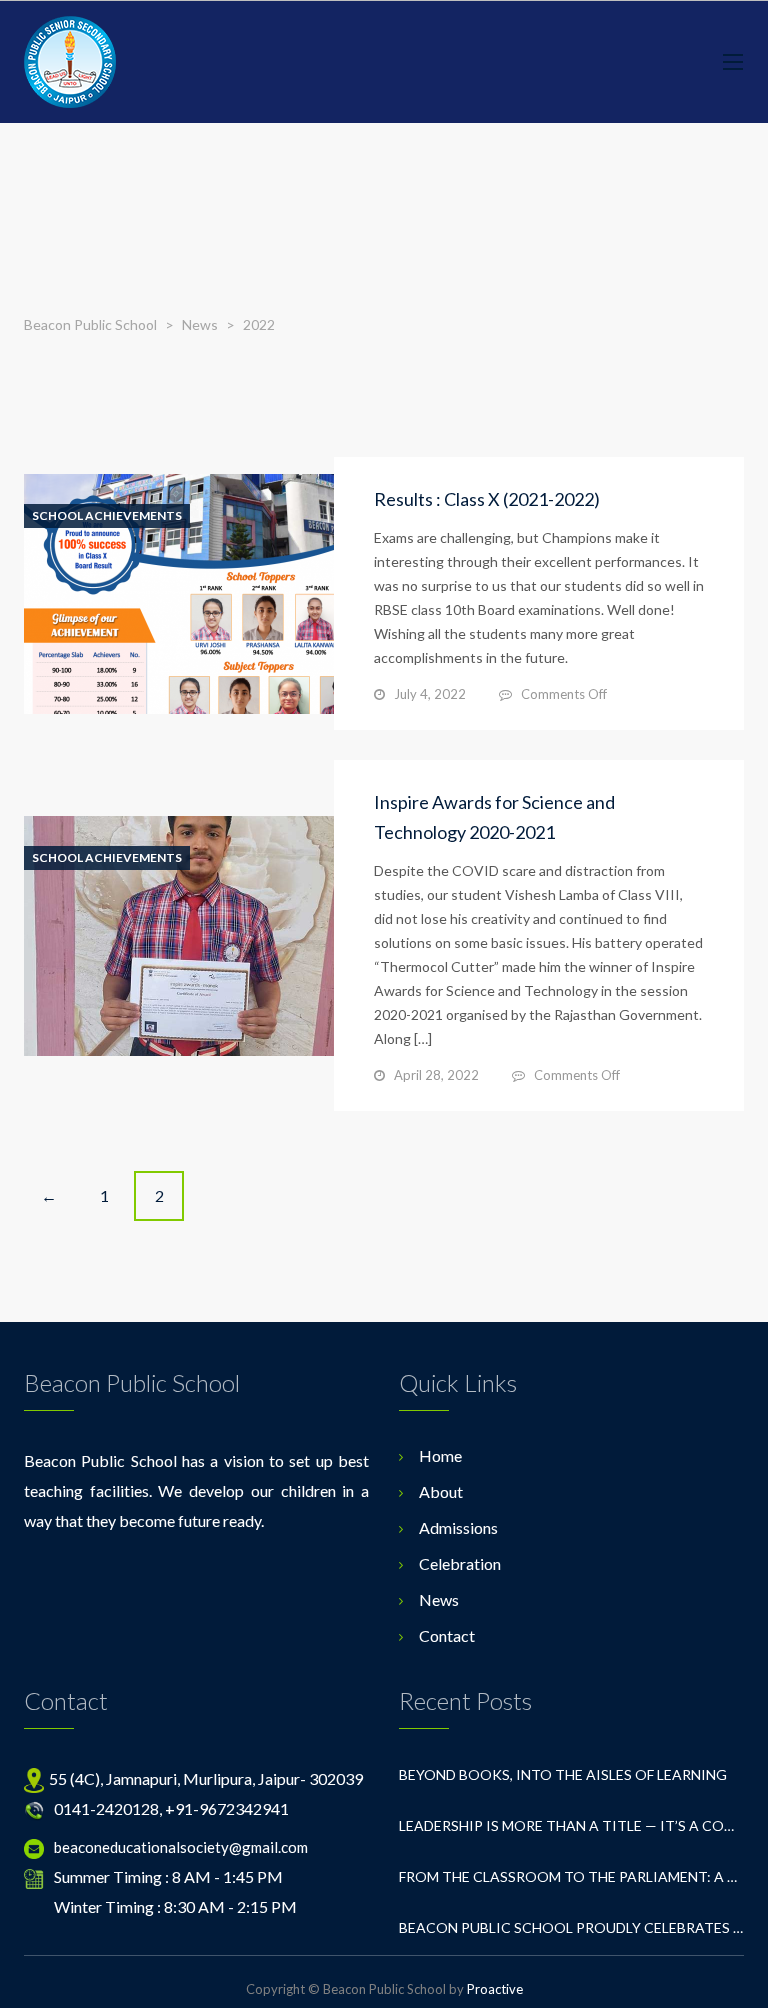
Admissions (458, 1527)
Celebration (460, 1563)
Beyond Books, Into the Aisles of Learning (563, 1774)
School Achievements (107, 516)
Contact (447, 1635)
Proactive (495, 1989)
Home (440, 1455)
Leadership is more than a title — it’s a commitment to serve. (571, 1825)
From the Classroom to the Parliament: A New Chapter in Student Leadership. (571, 1876)
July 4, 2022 (430, 694)
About (441, 1491)
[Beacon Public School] (70, 62)
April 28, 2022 (436, 1075)
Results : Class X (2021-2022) (487, 499)
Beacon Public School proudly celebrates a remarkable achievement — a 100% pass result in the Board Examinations (571, 1927)
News (439, 1599)
